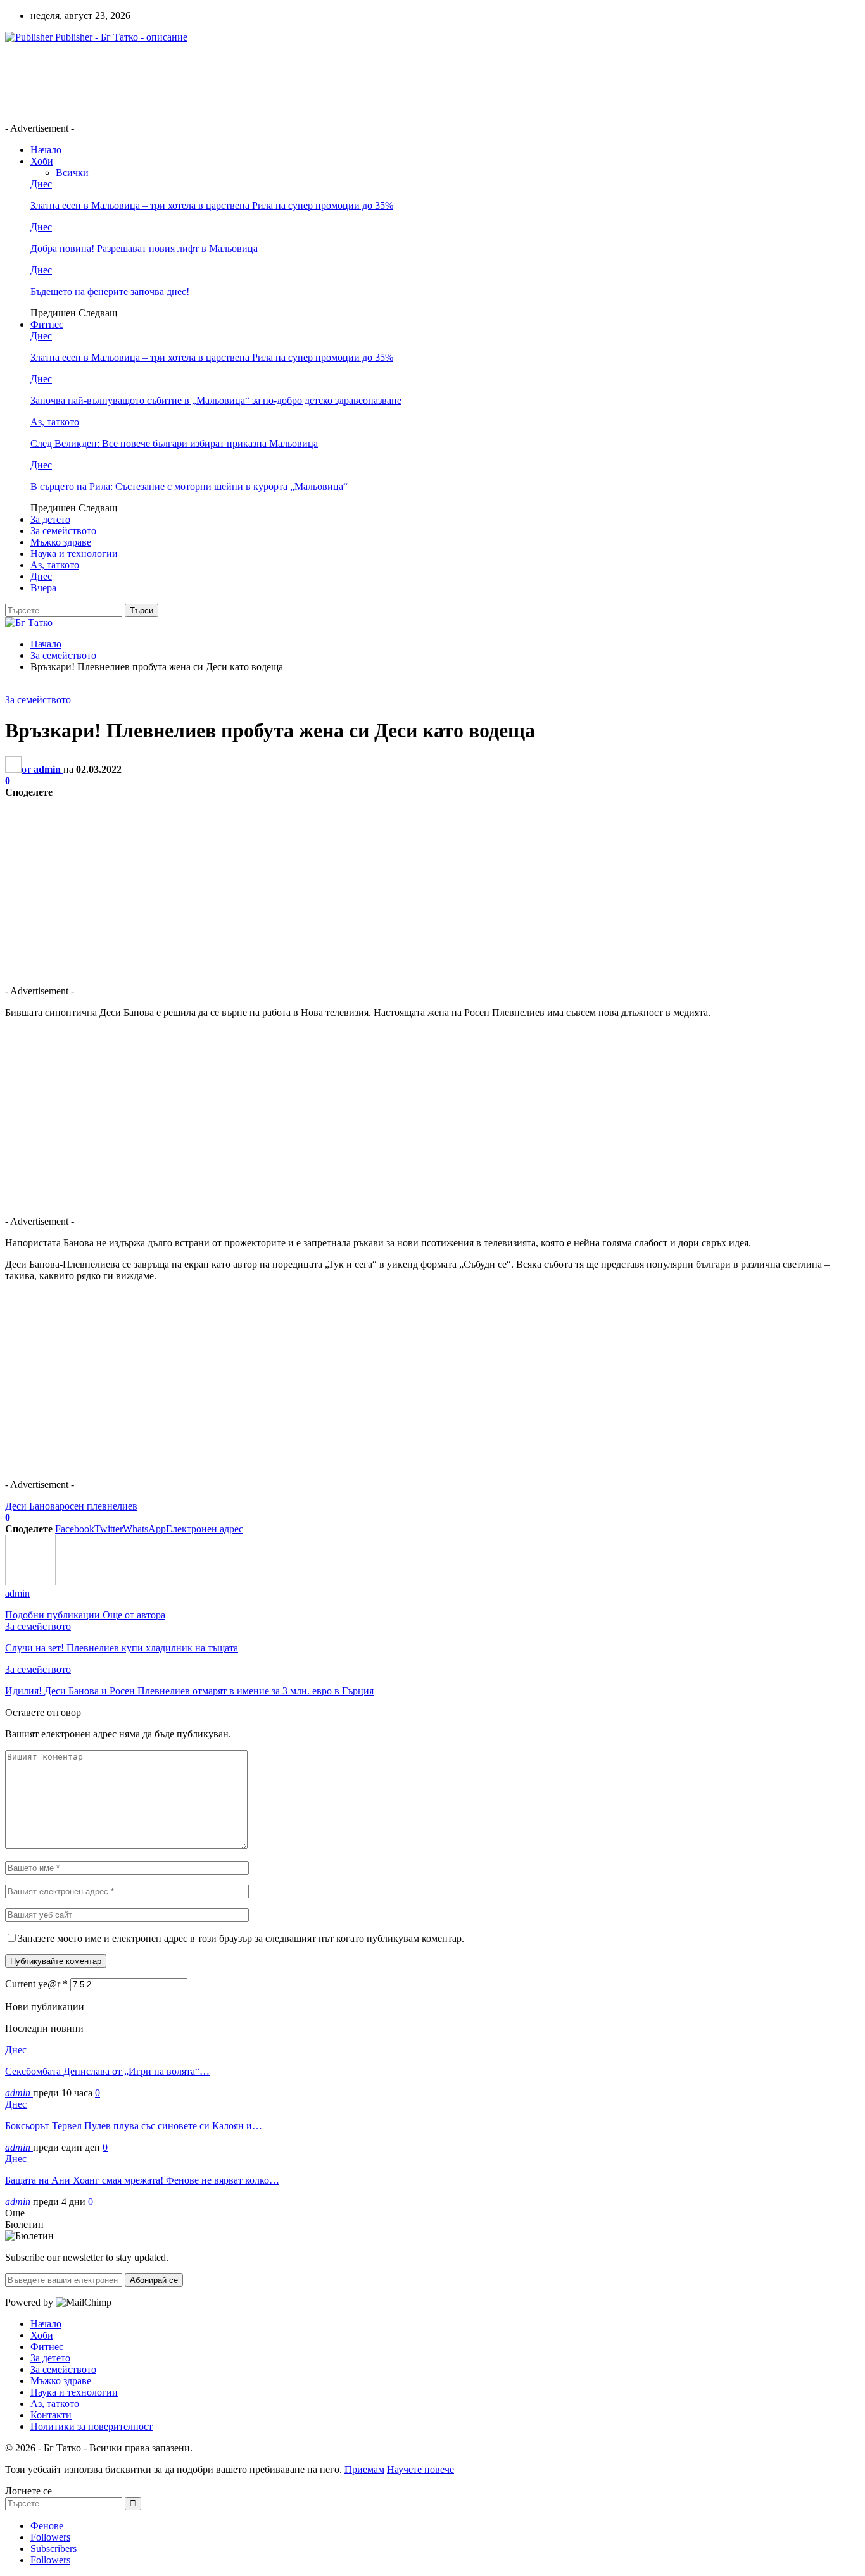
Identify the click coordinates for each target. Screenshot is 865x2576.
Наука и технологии (74, 553)
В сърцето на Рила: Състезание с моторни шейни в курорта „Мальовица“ (189, 486)
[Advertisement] (236, 82)
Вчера (43, 588)
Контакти (51, 2415)
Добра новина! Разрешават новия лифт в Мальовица (144, 248)
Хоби (42, 161)
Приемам (364, 2469)
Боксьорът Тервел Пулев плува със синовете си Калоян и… (134, 2126)
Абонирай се (154, 2280)
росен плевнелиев (98, 1506)
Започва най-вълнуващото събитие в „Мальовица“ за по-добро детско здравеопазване (216, 400)
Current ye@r (36, 1984)
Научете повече (420, 2469)
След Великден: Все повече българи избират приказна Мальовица (174, 443)
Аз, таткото (55, 422)
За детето (50, 519)
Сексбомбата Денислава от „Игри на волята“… (107, 2071)
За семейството (63, 531)
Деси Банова (32, 1506)
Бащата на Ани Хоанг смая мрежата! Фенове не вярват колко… (142, 2180)
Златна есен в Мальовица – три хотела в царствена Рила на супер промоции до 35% (212, 205)
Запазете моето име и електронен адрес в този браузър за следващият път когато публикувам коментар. (241, 1938)
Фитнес (47, 324)
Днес (41, 184)
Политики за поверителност (92, 2426)
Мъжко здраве (61, 542)
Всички (72, 172)
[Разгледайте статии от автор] (30, 1582)
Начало (46, 150)
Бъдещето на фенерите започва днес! (110, 291)
